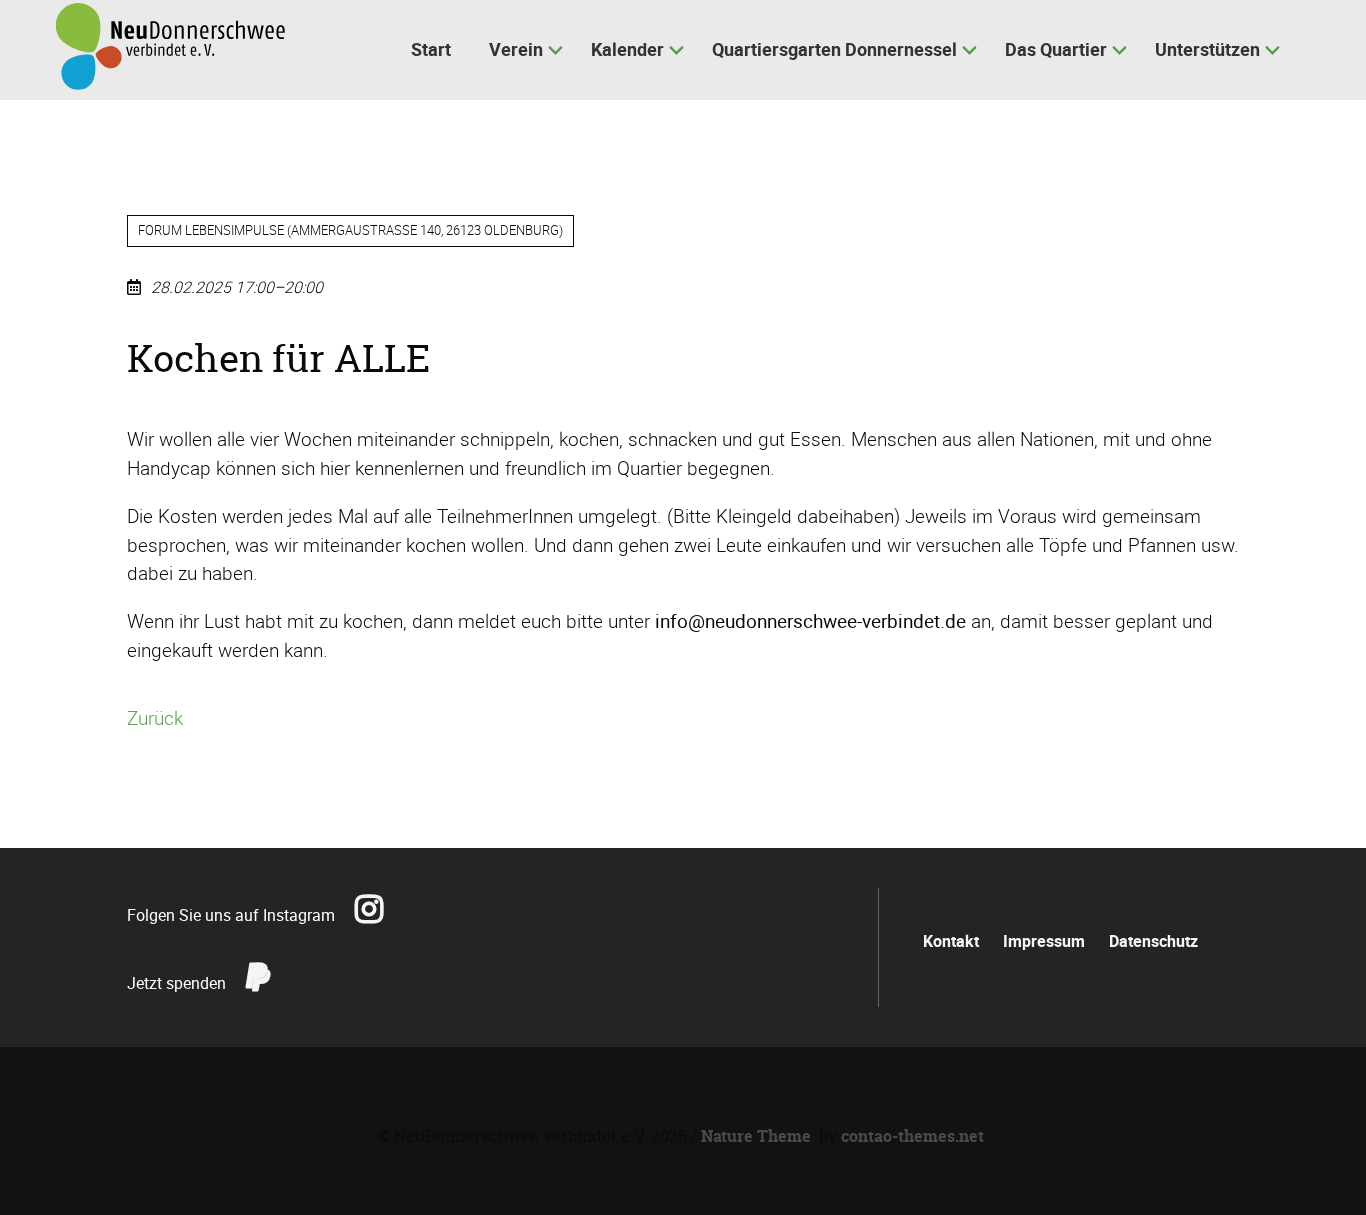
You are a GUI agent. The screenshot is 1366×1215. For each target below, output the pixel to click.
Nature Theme (756, 1136)
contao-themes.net (912, 1136)
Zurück (155, 718)
